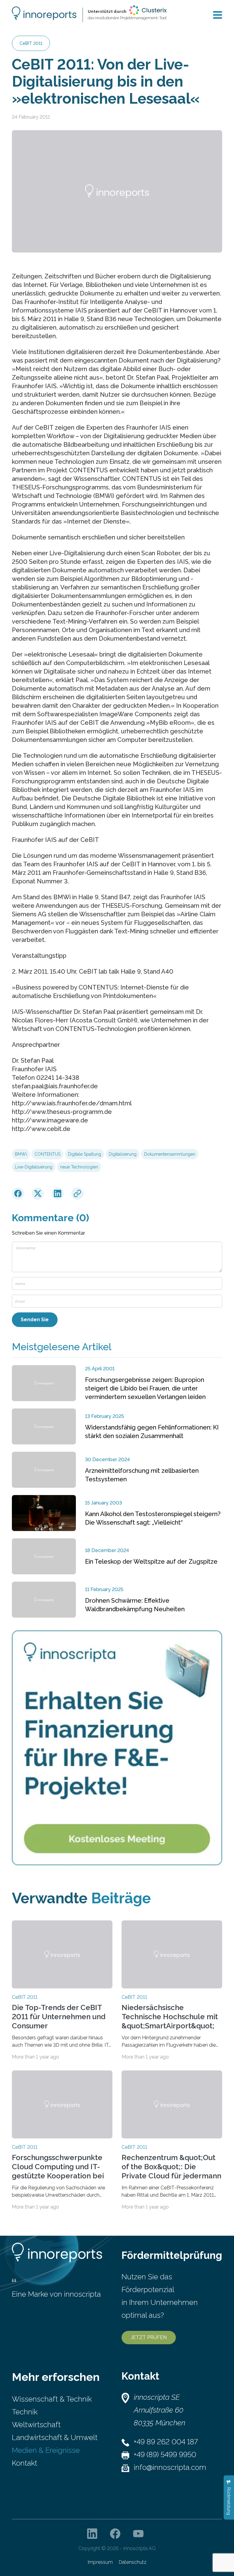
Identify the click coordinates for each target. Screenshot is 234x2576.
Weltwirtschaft (36, 2425)
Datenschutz (133, 2562)
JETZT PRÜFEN (149, 2337)
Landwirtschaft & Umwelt (55, 2437)
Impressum (100, 2562)
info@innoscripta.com (170, 2467)
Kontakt (25, 2463)
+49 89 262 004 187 (166, 2442)
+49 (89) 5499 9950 (165, 2454)
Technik (25, 2412)
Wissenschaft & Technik (52, 2399)
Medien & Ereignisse (46, 2450)
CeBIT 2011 (31, 43)
